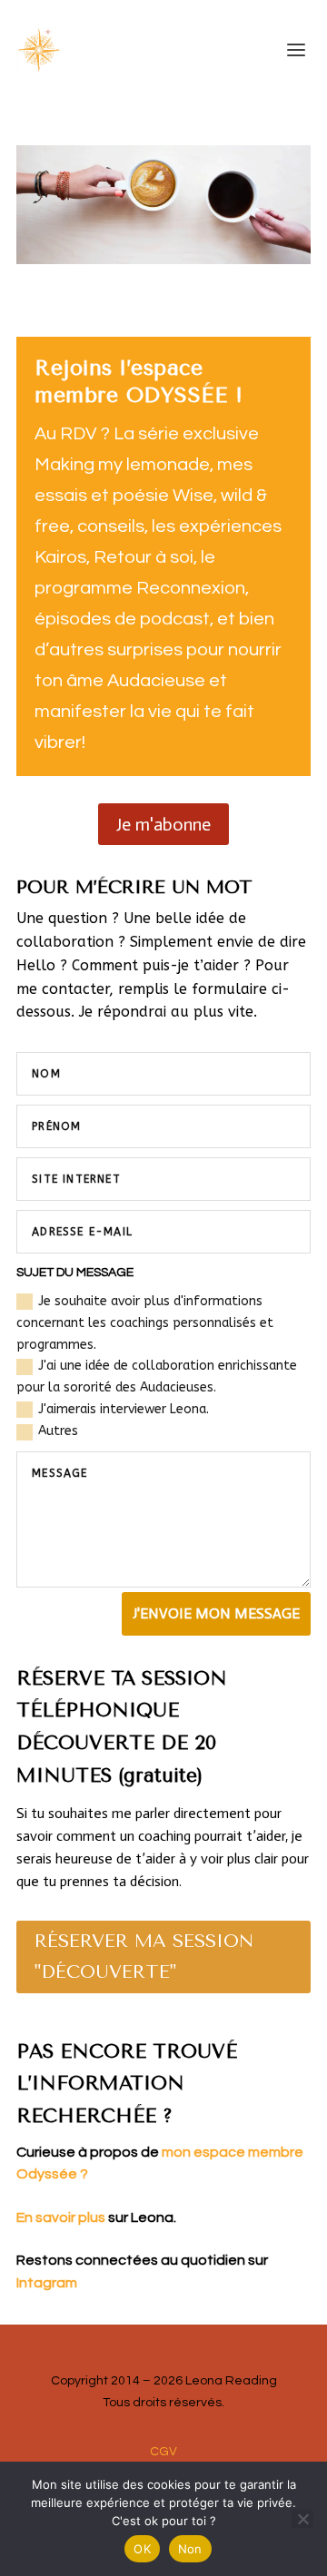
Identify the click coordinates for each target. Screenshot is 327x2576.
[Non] (302, 2519)
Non (190, 2549)
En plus (95, 2217)
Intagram (47, 2283)
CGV (163, 2452)
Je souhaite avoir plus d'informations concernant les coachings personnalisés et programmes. (145, 1323)
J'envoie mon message (216, 1613)
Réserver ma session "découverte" (144, 1957)
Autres (58, 1431)
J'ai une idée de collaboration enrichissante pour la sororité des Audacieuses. (157, 1376)
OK (142, 2549)
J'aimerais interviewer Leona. (124, 1409)
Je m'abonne (163, 824)
